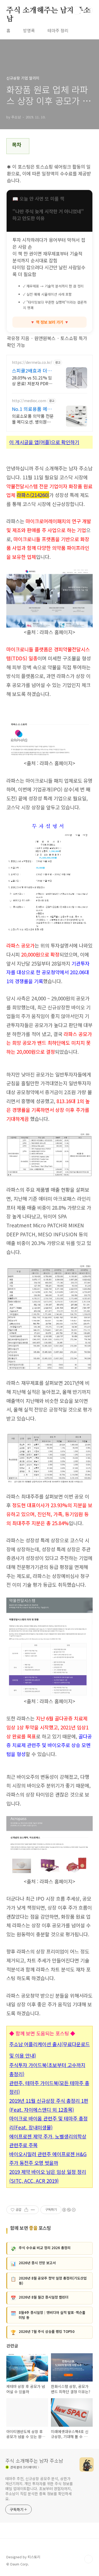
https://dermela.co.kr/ (32, 362)
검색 (77, 11)
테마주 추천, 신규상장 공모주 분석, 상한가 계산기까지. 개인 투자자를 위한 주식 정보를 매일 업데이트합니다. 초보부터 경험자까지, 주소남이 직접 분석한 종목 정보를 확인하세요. (39, 2489)
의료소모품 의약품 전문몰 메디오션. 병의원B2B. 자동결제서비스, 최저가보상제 (33, 419)
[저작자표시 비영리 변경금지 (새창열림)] (69, 2210)
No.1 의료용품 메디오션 (32, 409)
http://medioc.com (29, 401)
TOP (88, 2559)
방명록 (29, 30)
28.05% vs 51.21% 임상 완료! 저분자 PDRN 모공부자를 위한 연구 (32, 380)
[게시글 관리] (33, 2210)
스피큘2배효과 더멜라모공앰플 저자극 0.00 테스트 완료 (32, 370)
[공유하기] (26, 2210)
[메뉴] (89, 10)
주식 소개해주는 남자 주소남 (48, 11)
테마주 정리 (58, 30)
